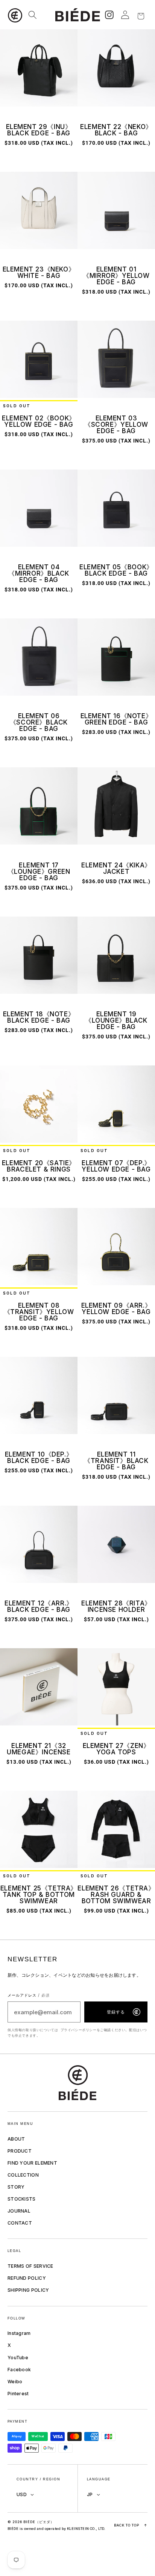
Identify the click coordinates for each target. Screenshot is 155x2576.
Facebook (19, 2370)
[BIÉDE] (77, 2083)
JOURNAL (19, 2211)
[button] (16, 15)
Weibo (15, 2382)
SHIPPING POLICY (28, 2290)
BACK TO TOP (131, 2525)
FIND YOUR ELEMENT (32, 2163)
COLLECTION (23, 2175)
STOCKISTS (22, 2199)
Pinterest (18, 2394)
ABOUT (16, 2139)
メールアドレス (29, 1995)
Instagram (19, 2333)
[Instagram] (109, 15)
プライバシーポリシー (79, 2030)
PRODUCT (20, 2151)
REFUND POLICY (27, 2278)
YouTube (18, 2358)
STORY (16, 2187)
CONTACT (20, 2223)
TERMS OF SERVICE (30, 2266)
